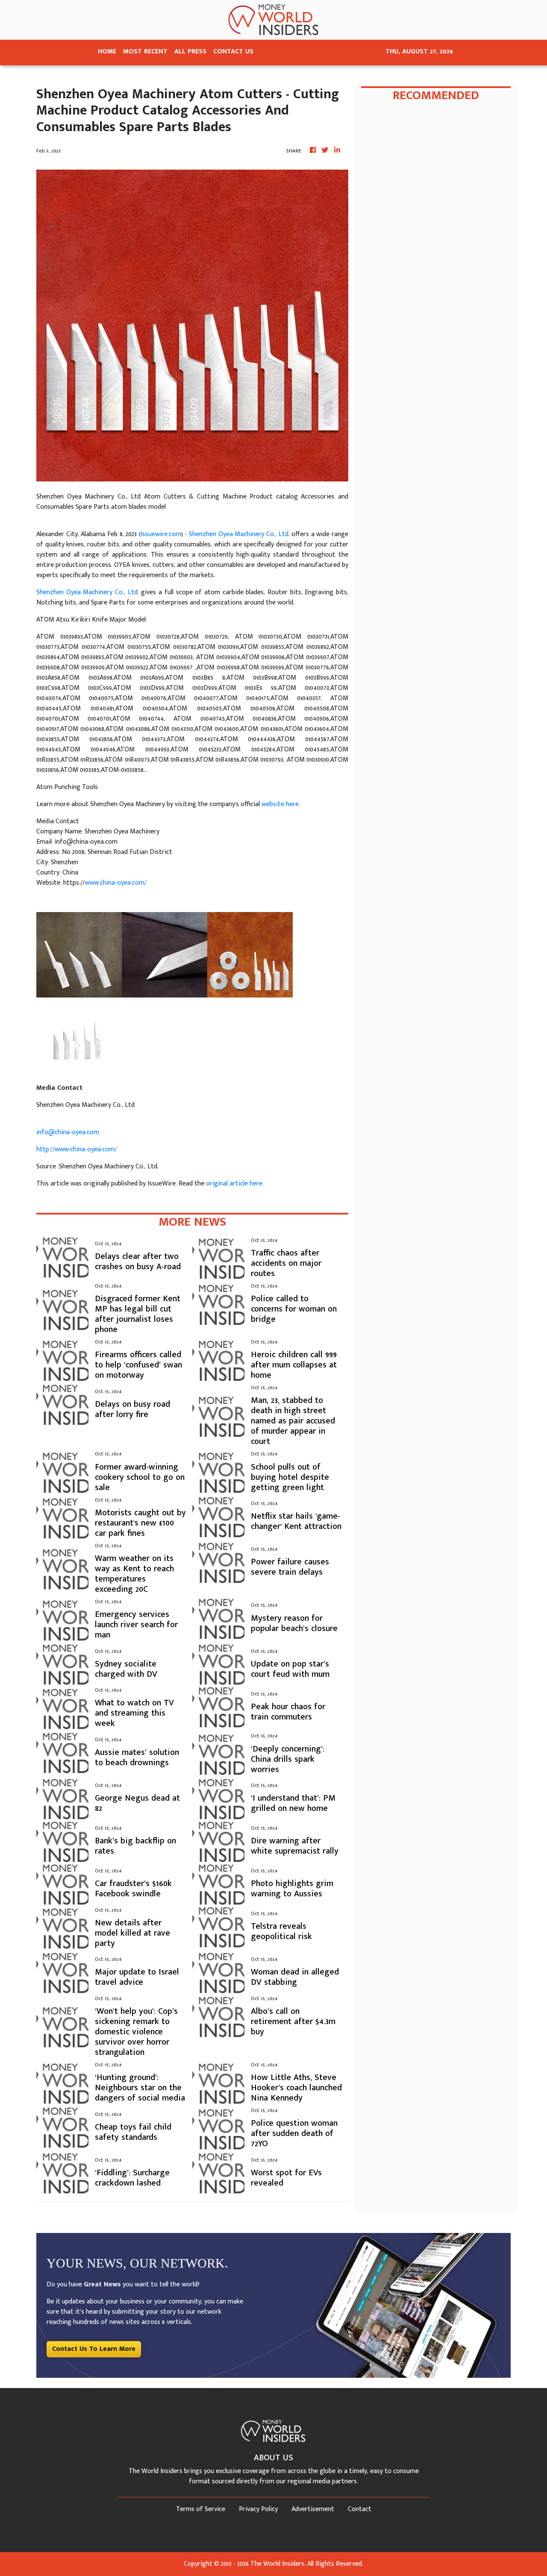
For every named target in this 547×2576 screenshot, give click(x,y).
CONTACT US (233, 51)
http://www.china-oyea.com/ (76, 1149)
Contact (360, 2509)
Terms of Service (201, 2509)
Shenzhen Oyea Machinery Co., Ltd (239, 534)
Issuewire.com (161, 534)
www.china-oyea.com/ (116, 883)
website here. (281, 804)
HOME (107, 51)
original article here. (235, 1184)
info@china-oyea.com (68, 1132)
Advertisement (313, 2509)
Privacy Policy (258, 2509)
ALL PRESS (190, 51)
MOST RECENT (145, 51)
